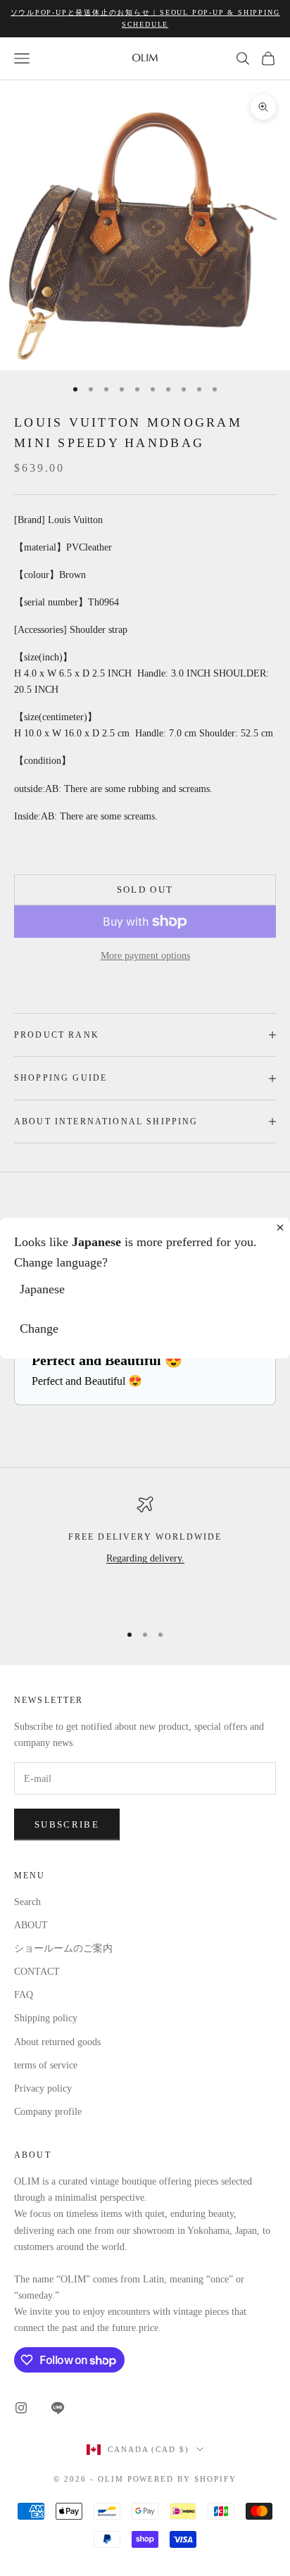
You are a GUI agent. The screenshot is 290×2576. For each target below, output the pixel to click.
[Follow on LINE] (58, 2408)
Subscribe (67, 1824)
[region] (145, 1553)
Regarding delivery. (145, 1558)
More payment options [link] (145, 956)
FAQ (24, 1995)
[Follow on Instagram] (21, 2408)
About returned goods (57, 2042)
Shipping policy (46, 2018)
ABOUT (31, 1925)
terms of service (46, 2065)
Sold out (145, 890)
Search (27, 1902)
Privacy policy (43, 2088)
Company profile (48, 2112)
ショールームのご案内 (63, 1948)
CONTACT (37, 1972)
